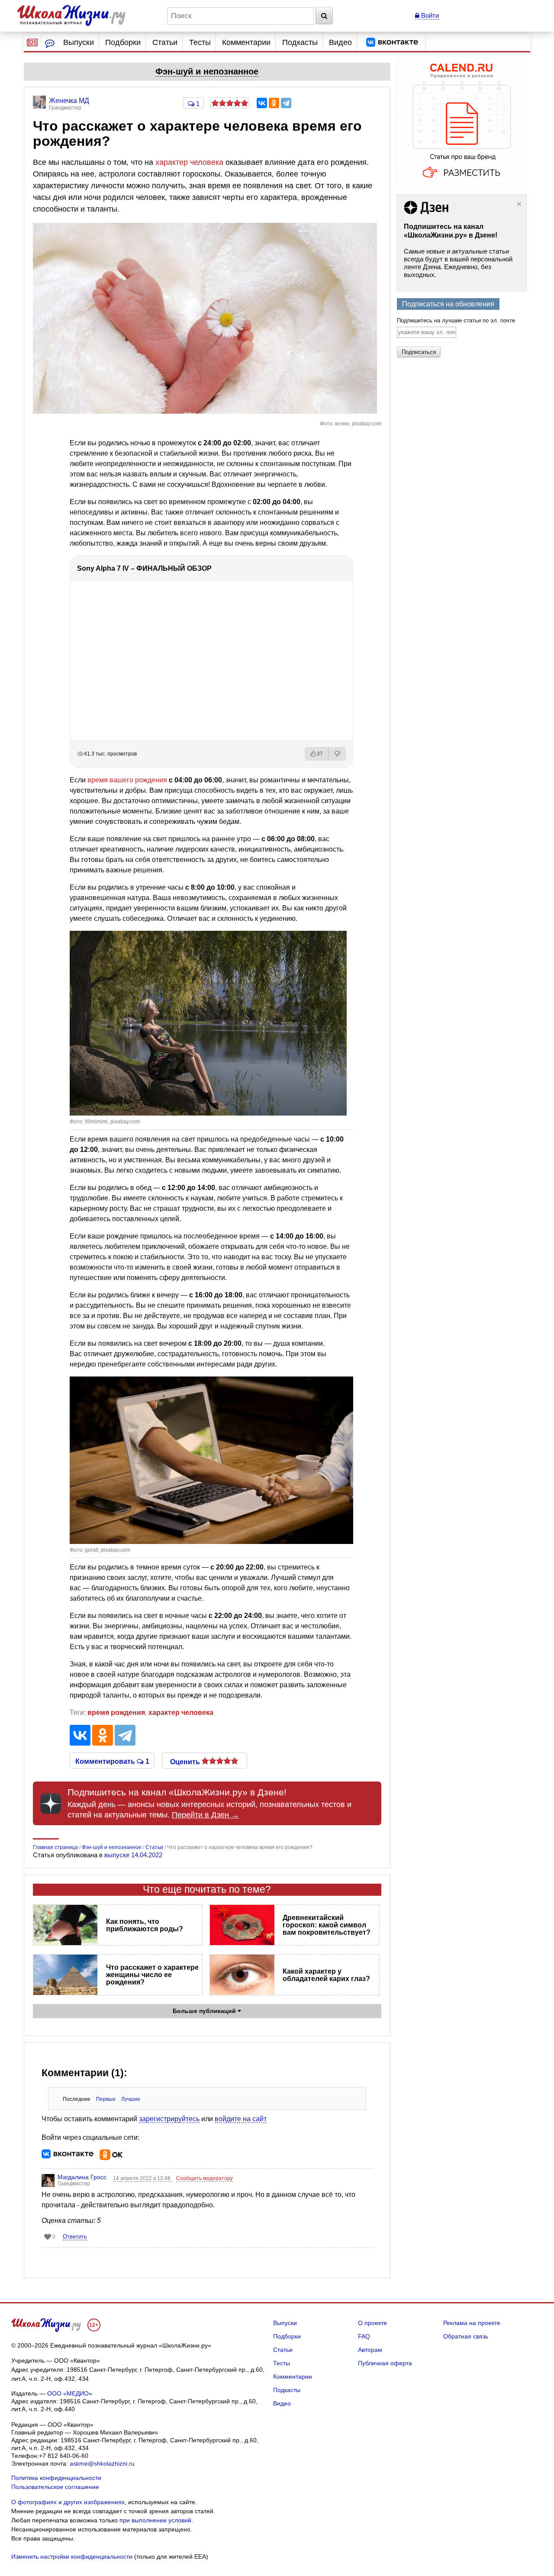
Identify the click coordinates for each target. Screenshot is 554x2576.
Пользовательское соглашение (55, 2487)
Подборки (123, 42)
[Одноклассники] (274, 103)
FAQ (364, 2336)
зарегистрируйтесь (169, 2119)
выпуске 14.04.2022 (133, 1855)
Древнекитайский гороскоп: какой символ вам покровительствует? (327, 1925)
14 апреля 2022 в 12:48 (142, 2178)
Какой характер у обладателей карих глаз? (326, 1975)
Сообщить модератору (205, 2178)
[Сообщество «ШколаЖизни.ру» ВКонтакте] (392, 42)
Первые (106, 2099)
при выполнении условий (155, 2520)
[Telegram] (286, 103)
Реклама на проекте (472, 2323)
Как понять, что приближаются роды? (145, 1925)
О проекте (372, 2323)
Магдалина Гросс (82, 2177)
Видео (340, 42)
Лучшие (131, 2099)
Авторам (370, 2350)
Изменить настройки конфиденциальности (72, 2557)
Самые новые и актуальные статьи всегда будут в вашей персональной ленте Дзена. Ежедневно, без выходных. (458, 263)
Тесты (200, 42)
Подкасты (300, 42)
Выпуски (79, 42)
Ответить (75, 2237)
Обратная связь (466, 2336)
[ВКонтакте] (262, 103)
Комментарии (246, 42)
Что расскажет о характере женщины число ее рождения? (152, 1975)
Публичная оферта (385, 2363)
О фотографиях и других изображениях (68, 2502)
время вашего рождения (127, 780)
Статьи (165, 42)
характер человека (189, 162)
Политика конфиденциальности (56, 2478)
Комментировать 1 (112, 1761)
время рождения (116, 1713)
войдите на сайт (241, 2119)
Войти (429, 15)
